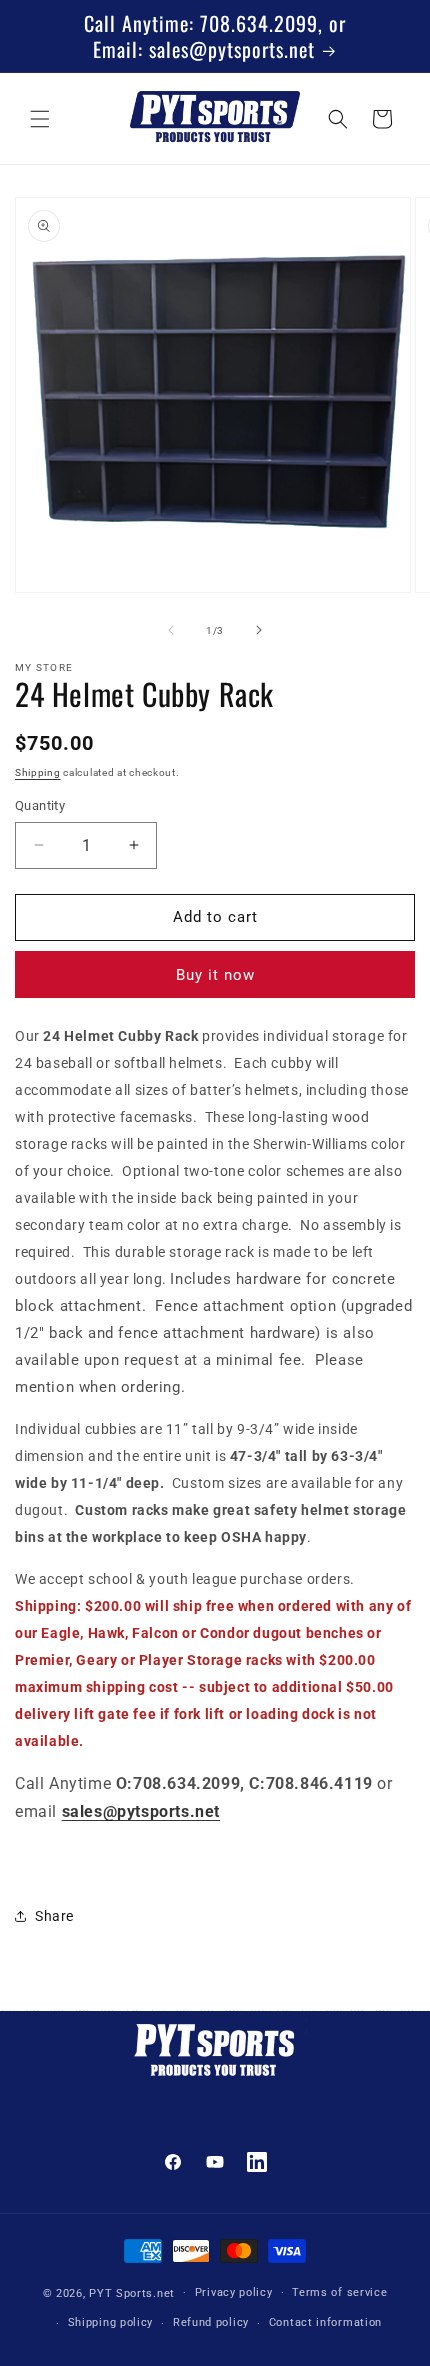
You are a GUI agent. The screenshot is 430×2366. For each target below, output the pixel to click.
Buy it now (215, 975)
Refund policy (211, 2322)
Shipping (38, 772)
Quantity (40, 805)
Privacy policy (234, 2292)
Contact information (325, 2322)
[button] (40, 119)
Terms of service (339, 2292)
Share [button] (54, 1916)
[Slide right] (259, 630)
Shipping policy (111, 2322)
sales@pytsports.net (141, 1811)
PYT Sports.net (132, 2292)
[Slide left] (171, 630)
